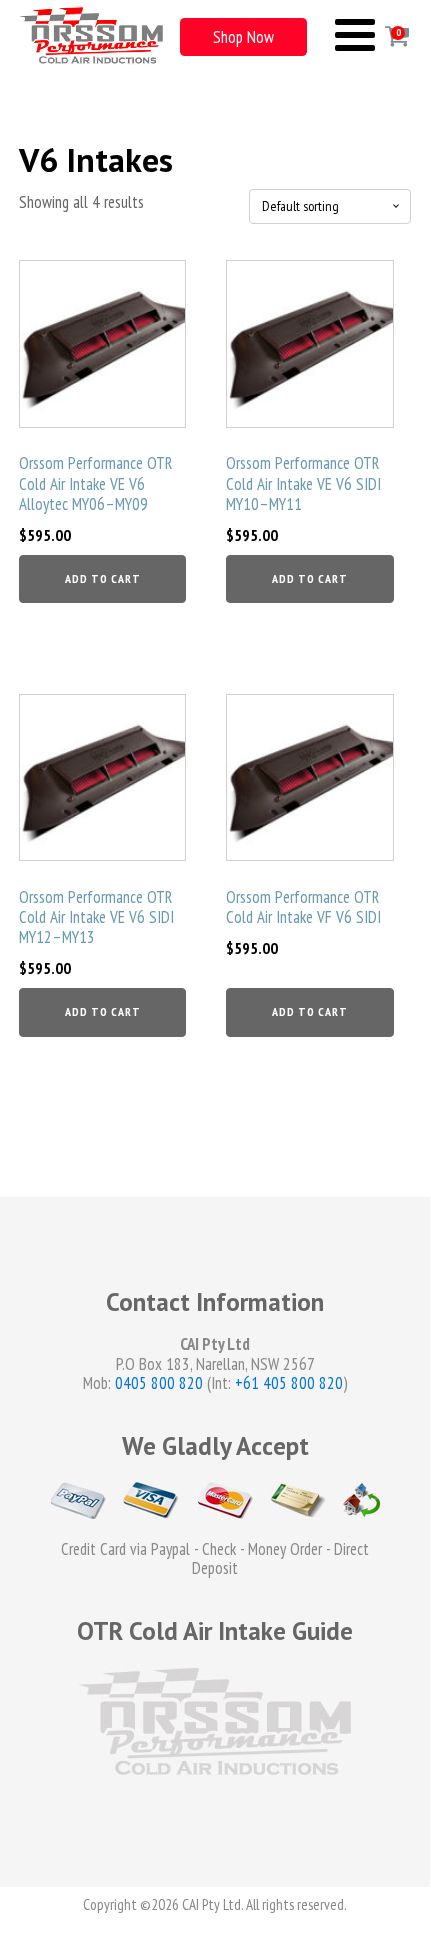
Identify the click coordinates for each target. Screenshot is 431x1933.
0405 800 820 (159, 1383)
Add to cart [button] (103, 578)
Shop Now (243, 37)
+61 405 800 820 (289, 1383)
